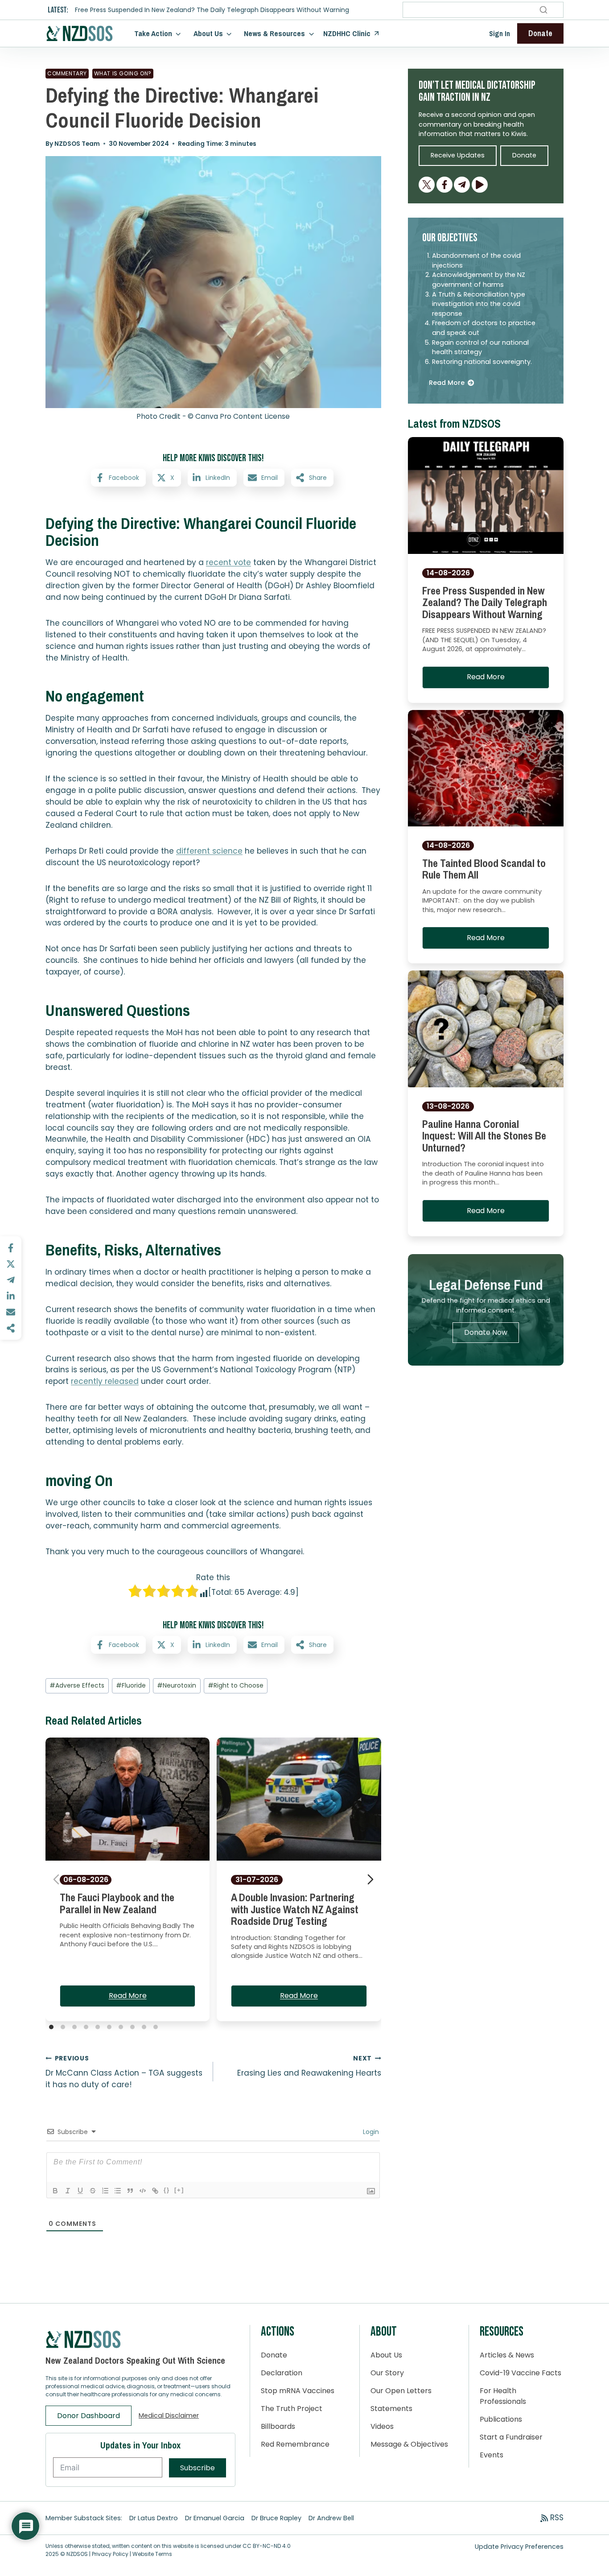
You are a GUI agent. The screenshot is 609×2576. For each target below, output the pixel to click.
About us (208, 33)
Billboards (278, 2426)
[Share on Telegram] (11, 1280)
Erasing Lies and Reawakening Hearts (309, 2066)
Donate (274, 2355)
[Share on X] (11, 1264)
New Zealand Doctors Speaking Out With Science (135, 2360)
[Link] (155, 2191)
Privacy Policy (110, 2554)
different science (209, 851)
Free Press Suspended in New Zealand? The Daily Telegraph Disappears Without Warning (212, 10)
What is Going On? (123, 73)
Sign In (500, 33)
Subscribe (198, 2468)
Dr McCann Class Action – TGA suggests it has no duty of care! (124, 2072)
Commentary (67, 73)
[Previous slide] (56, 1879)
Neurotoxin (177, 1685)
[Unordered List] (118, 2191)
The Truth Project (292, 2409)
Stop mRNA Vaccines (298, 2391)
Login (370, 2132)
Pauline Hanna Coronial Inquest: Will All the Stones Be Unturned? (484, 1136)
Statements (391, 2409)
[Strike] (93, 2191)
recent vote (228, 562)
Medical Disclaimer (169, 2415)
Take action (153, 33)
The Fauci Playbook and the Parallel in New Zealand (117, 1903)
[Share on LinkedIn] (11, 1296)
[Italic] (68, 2191)
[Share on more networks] (11, 1328)
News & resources (274, 33)
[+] (179, 2190)
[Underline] (80, 2191)
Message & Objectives (409, 2444)
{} (167, 2190)
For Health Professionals (503, 2396)
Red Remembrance (295, 2444)
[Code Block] (143, 2191)
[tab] (51, 2027)
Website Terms (152, 2554)
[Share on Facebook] (11, 1248)
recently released (105, 1381)
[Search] (543, 10)
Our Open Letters (401, 2391)
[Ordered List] (105, 2191)
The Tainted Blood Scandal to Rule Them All (484, 869)
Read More (128, 1996)
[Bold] (55, 2191)
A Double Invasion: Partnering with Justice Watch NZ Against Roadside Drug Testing (295, 1909)
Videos (382, 2426)
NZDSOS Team (77, 144)
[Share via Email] (11, 1312)
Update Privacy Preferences (519, 2547)
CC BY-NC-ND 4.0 (267, 2546)
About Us (386, 2355)
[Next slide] (370, 1879)
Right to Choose (236, 1685)
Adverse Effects (77, 1685)
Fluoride (131, 1685)
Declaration (282, 2373)
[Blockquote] (130, 2191)
